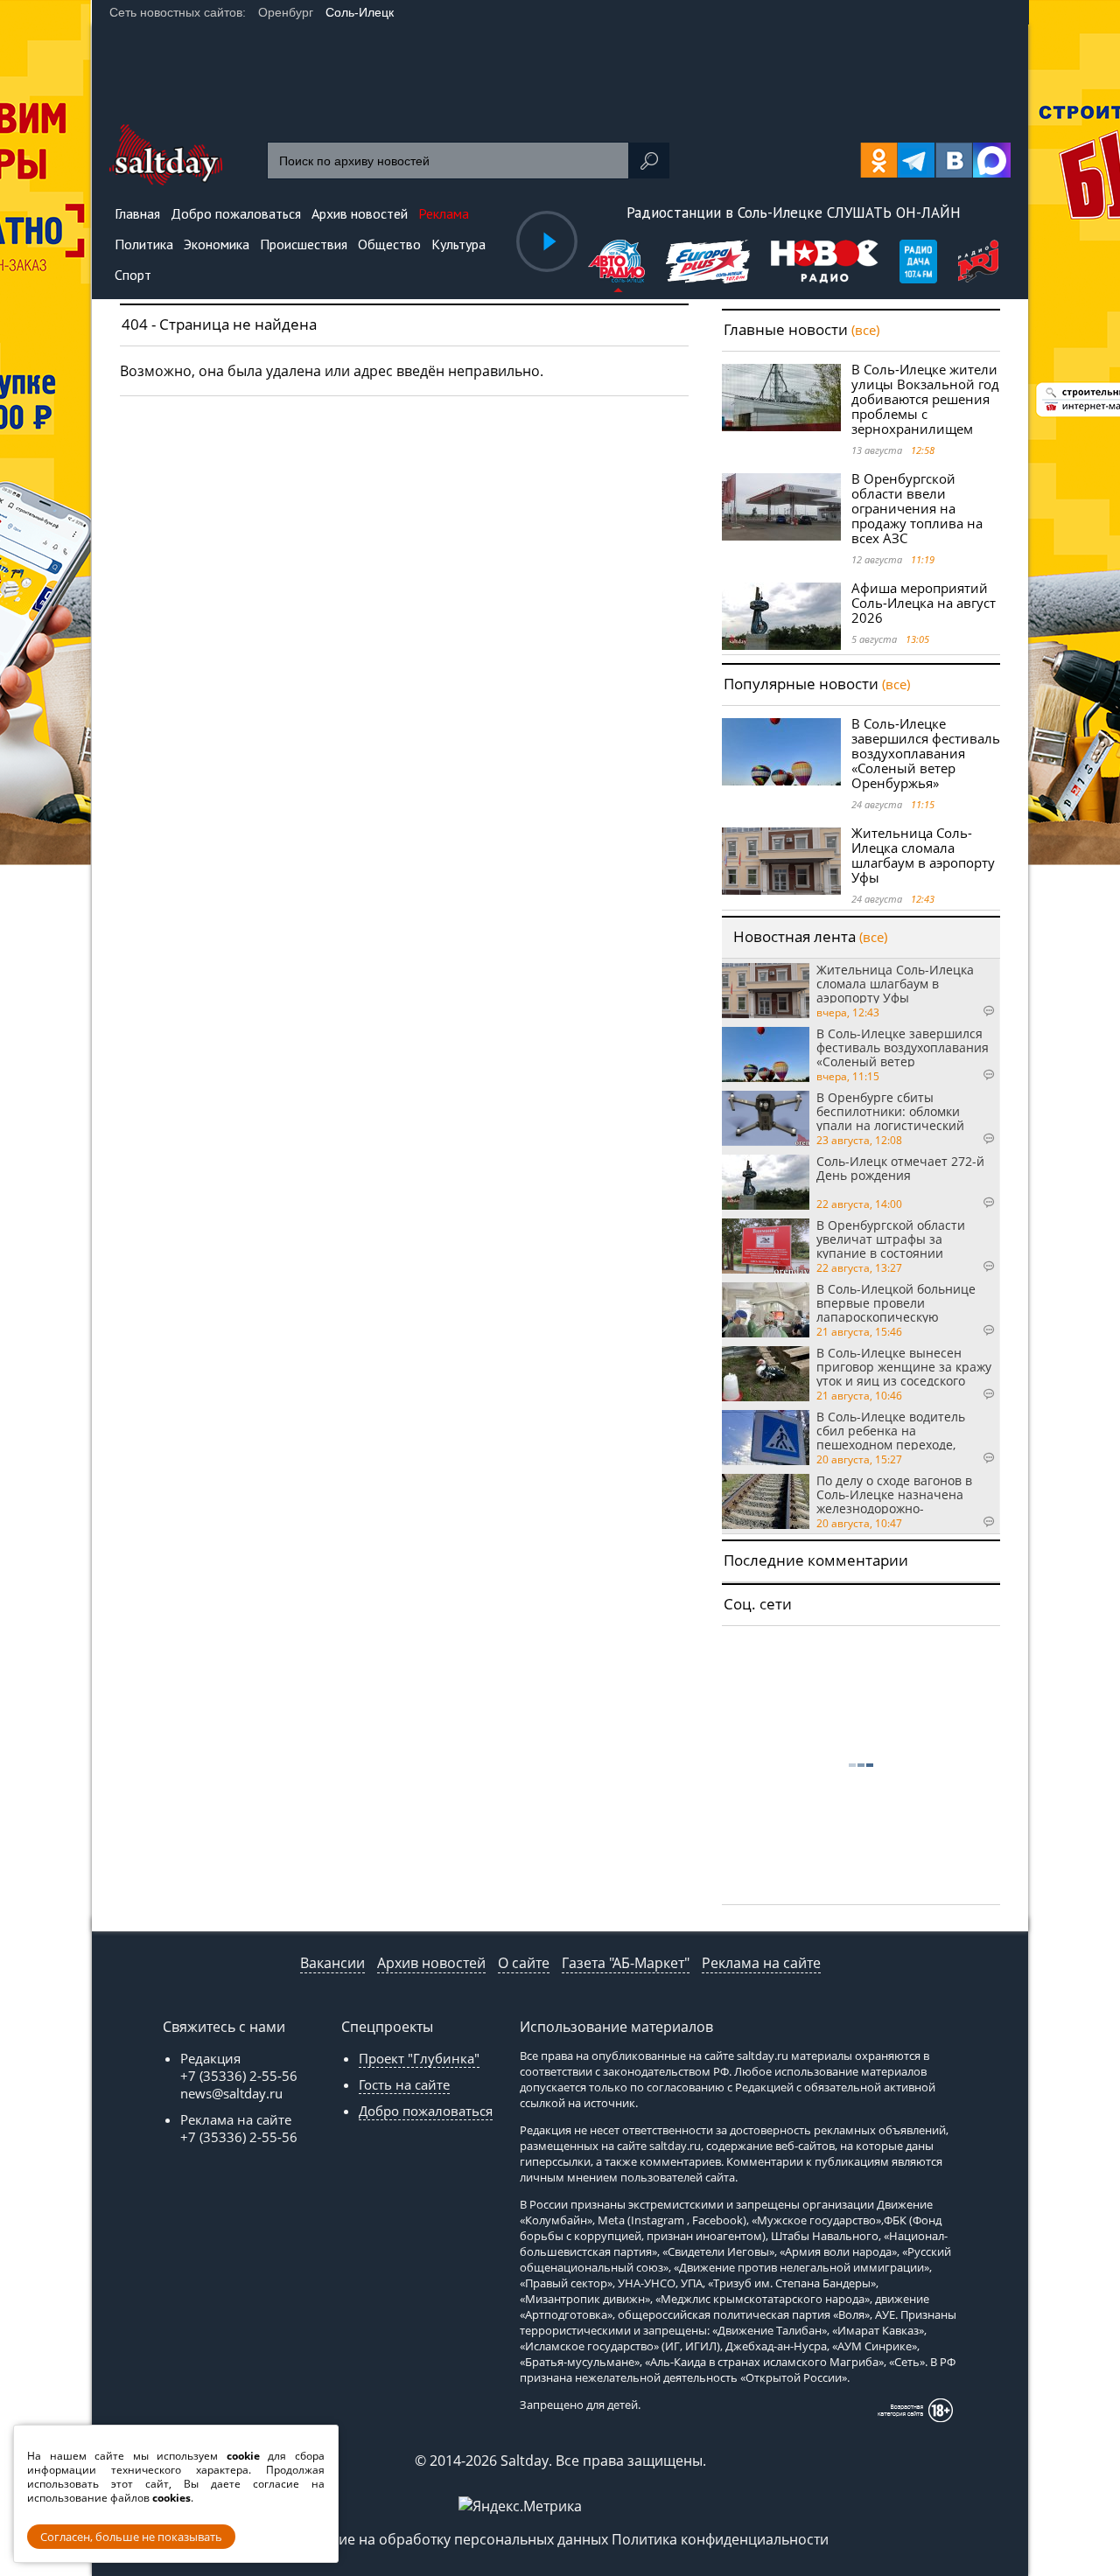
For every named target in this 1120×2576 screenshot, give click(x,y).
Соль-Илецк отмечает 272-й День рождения (900, 1169)
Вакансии (332, 1963)
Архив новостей (431, 1963)
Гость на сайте (404, 2084)
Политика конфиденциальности (720, 2539)
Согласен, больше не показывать (131, 2537)
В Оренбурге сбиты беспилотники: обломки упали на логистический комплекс (890, 1111)
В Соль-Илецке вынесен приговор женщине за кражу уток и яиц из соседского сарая (904, 1366)
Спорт (133, 275)
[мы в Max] (992, 160)
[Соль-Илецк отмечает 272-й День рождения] (766, 1182)
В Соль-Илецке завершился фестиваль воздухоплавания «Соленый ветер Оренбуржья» (926, 753)
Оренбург (286, 12)
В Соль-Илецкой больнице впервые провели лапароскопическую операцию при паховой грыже (896, 1302)
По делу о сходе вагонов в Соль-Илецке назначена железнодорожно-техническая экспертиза (894, 1494)
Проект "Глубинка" (419, 2058)
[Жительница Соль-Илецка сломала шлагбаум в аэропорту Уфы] (781, 861)
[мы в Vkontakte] (954, 160)
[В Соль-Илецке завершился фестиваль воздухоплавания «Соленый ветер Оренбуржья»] (781, 752)
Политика (144, 244)
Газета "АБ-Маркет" (626, 1963)
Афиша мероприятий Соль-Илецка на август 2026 (924, 603)
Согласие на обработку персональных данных (450, 2539)
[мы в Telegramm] (917, 160)
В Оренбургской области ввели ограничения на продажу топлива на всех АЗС (917, 508)
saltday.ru (763, 2056)
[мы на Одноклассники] (879, 160)
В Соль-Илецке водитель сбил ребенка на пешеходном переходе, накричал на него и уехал (894, 1430)
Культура (458, 244)
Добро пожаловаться (426, 2111)
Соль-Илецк (360, 12)
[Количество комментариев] (971, 1011)
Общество (389, 244)
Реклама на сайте (761, 1963)
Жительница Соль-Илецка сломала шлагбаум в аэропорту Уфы (923, 855)
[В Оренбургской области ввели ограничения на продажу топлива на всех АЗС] (781, 507)
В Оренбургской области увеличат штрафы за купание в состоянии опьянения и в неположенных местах (891, 1239)
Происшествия (304, 244)
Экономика (217, 244)
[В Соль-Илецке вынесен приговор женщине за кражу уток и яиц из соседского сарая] (766, 1374)
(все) (865, 330)
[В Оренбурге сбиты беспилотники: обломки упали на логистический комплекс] (766, 1118)
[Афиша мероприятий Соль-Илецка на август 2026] (781, 616)
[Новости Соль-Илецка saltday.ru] (166, 180)
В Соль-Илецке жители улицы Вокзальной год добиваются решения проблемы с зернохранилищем (925, 399)
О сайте (524, 1963)
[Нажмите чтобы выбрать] (618, 264)
